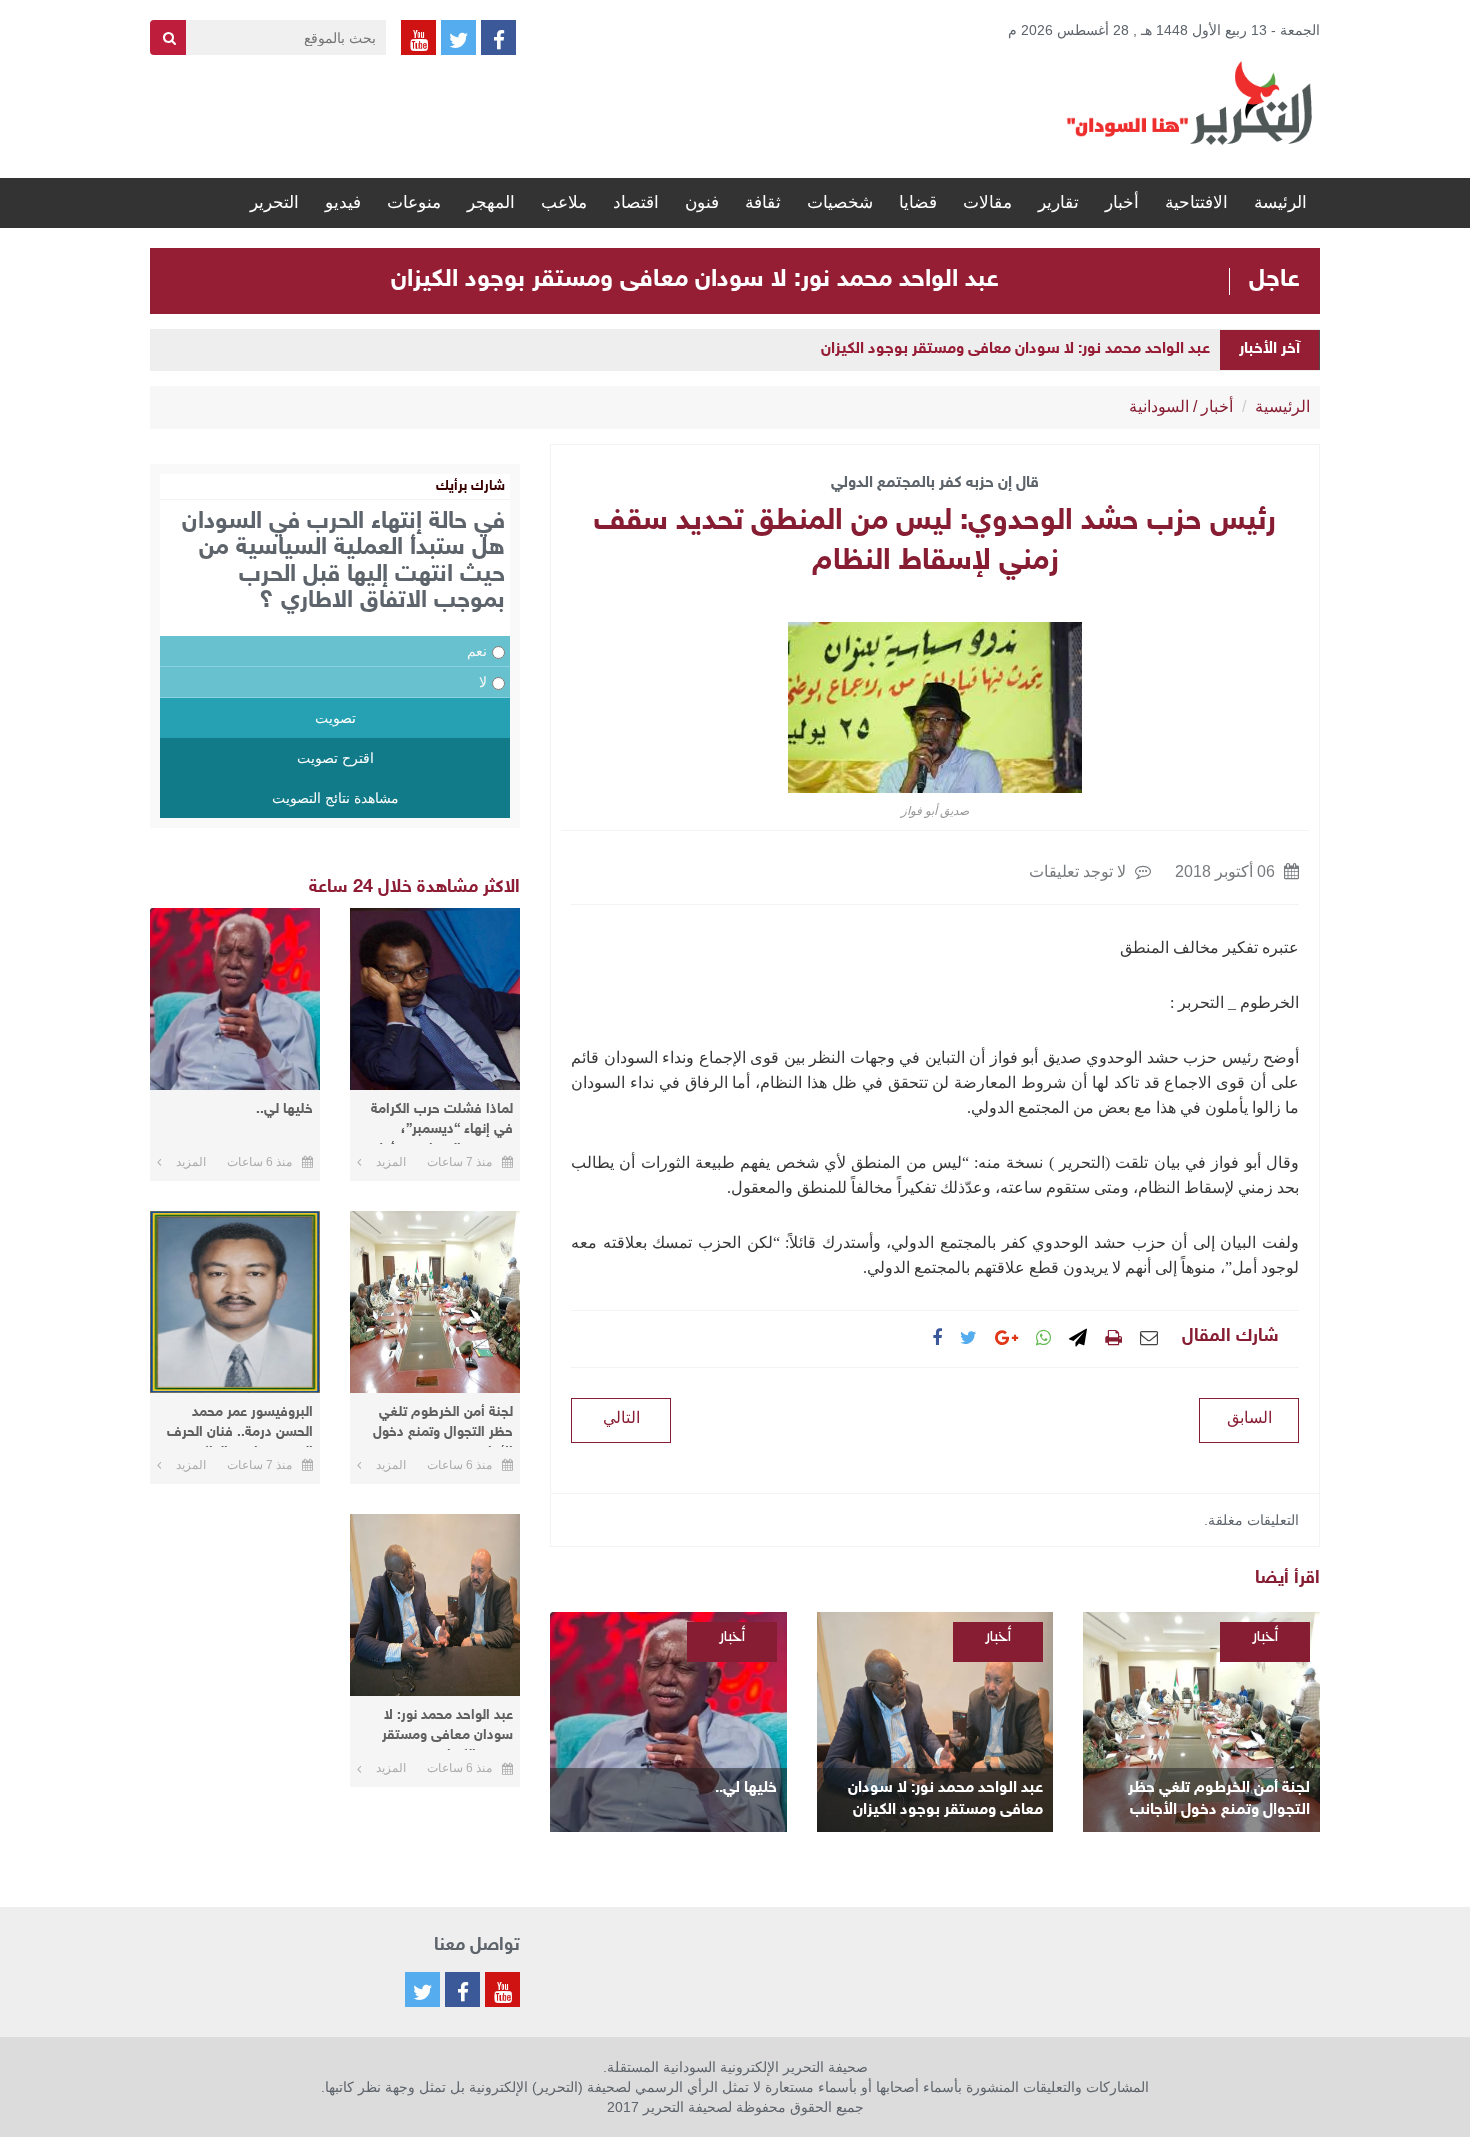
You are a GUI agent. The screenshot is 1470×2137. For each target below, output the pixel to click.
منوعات (414, 202)
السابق (1249, 1417)
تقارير (1058, 202)
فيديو (343, 202)
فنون (702, 202)
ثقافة (763, 202)
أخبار (1122, 202)
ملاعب (564, 202)
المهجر (491, 202)
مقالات (987, 202)
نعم (477, 651)
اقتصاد (636, 202)
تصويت (335, 718)
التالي (621, 1417)
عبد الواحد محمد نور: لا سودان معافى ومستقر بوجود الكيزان (695, 280)
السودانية (1159, 406)
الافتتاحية (1196, 202)
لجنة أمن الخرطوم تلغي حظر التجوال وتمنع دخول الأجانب (1219, 1799)
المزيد (391, 1162)
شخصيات (840, 202)
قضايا (918, 202)
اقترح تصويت (335, 758)
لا (483, 682)
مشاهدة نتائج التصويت (335, 798)
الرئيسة (1280, 202)
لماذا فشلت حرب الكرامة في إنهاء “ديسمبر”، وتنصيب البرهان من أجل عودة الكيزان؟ (442, 1122)
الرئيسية (1282, 406)
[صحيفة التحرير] (1190, 102)
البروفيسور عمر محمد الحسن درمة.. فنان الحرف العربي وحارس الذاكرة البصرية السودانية (240, 1425)
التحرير (274, 202)
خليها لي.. (746, 1788)
